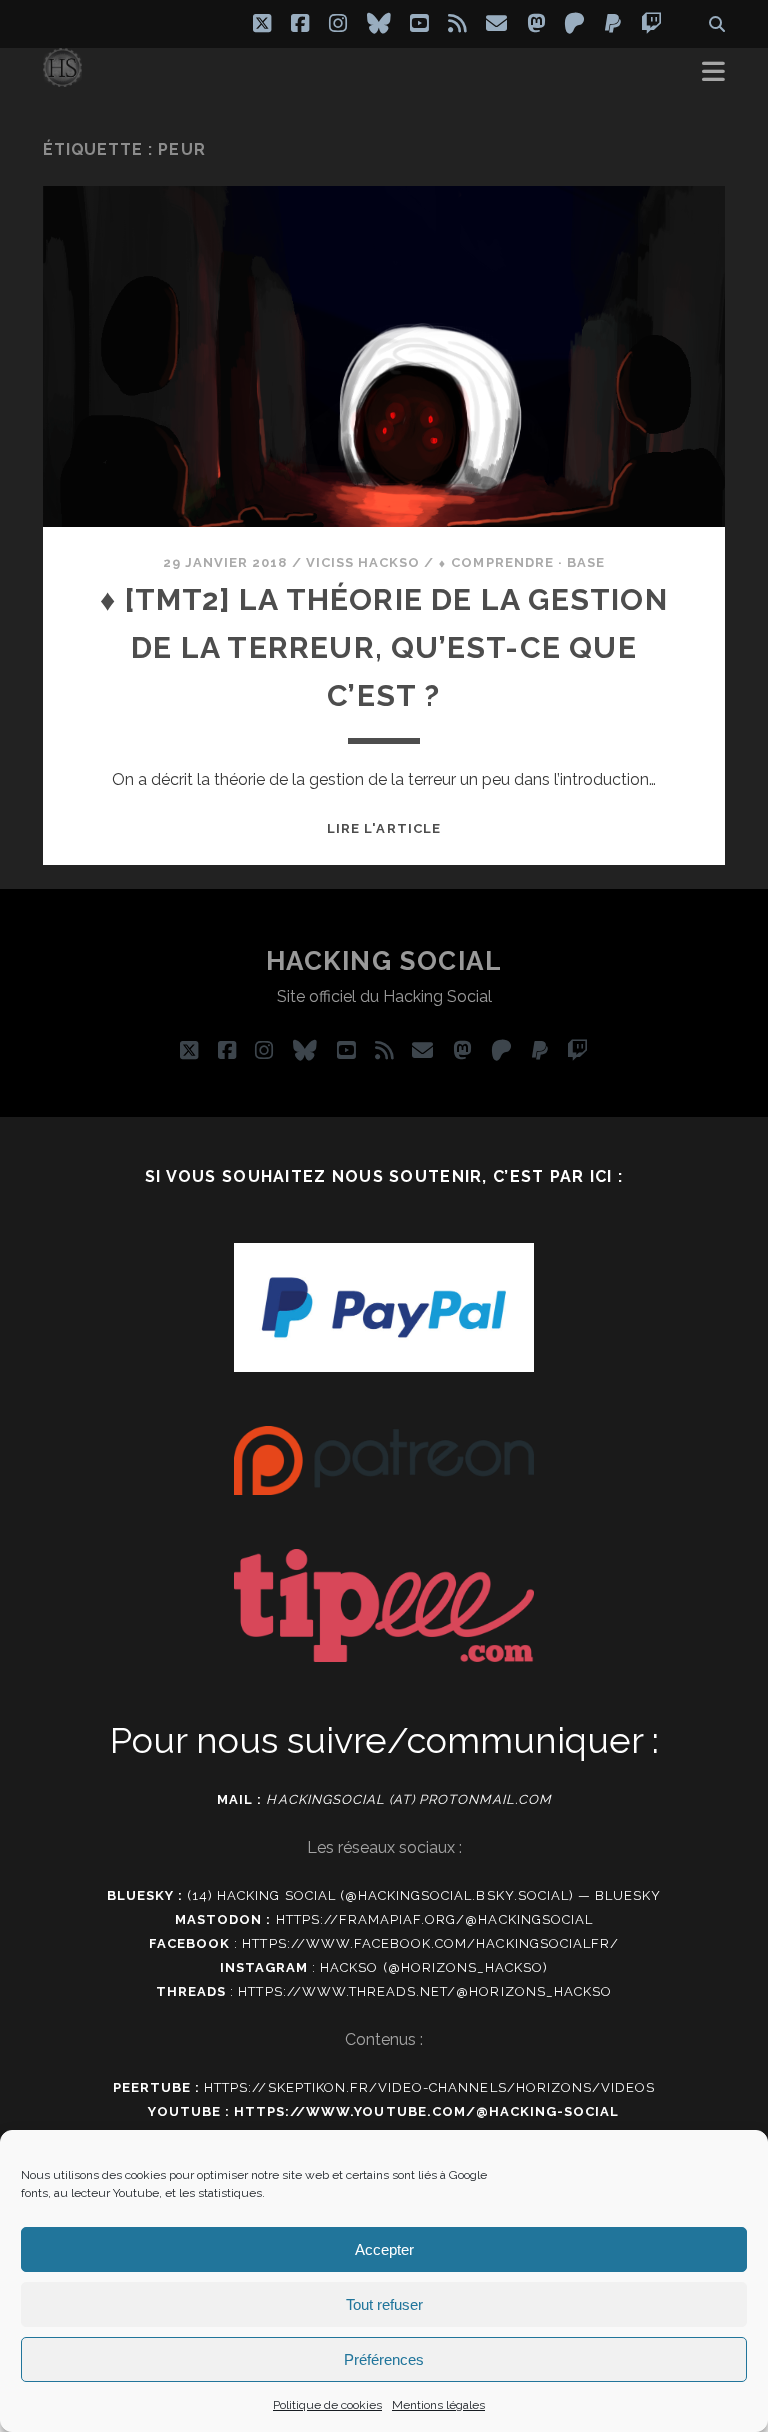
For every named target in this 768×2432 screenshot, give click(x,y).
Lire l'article (384, 828)
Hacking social (384, 961)
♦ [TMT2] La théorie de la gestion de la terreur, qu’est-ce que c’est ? (384, 647)
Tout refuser (384, 2304)
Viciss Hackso (363, 562)
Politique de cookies (327, 2405)
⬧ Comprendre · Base (521, 562)
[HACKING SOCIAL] (62, 78)
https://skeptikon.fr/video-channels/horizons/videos (429, 2087)
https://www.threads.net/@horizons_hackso (425, 1991)
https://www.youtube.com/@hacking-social (427, 2111)
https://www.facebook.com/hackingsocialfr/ (430, 1943)
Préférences (384, 2359)
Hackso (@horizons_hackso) (434, 1967)
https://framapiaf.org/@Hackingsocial (434, 1919)
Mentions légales (438, 2405)
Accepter (384, 2249)
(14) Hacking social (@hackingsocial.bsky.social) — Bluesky (424, 1895)
